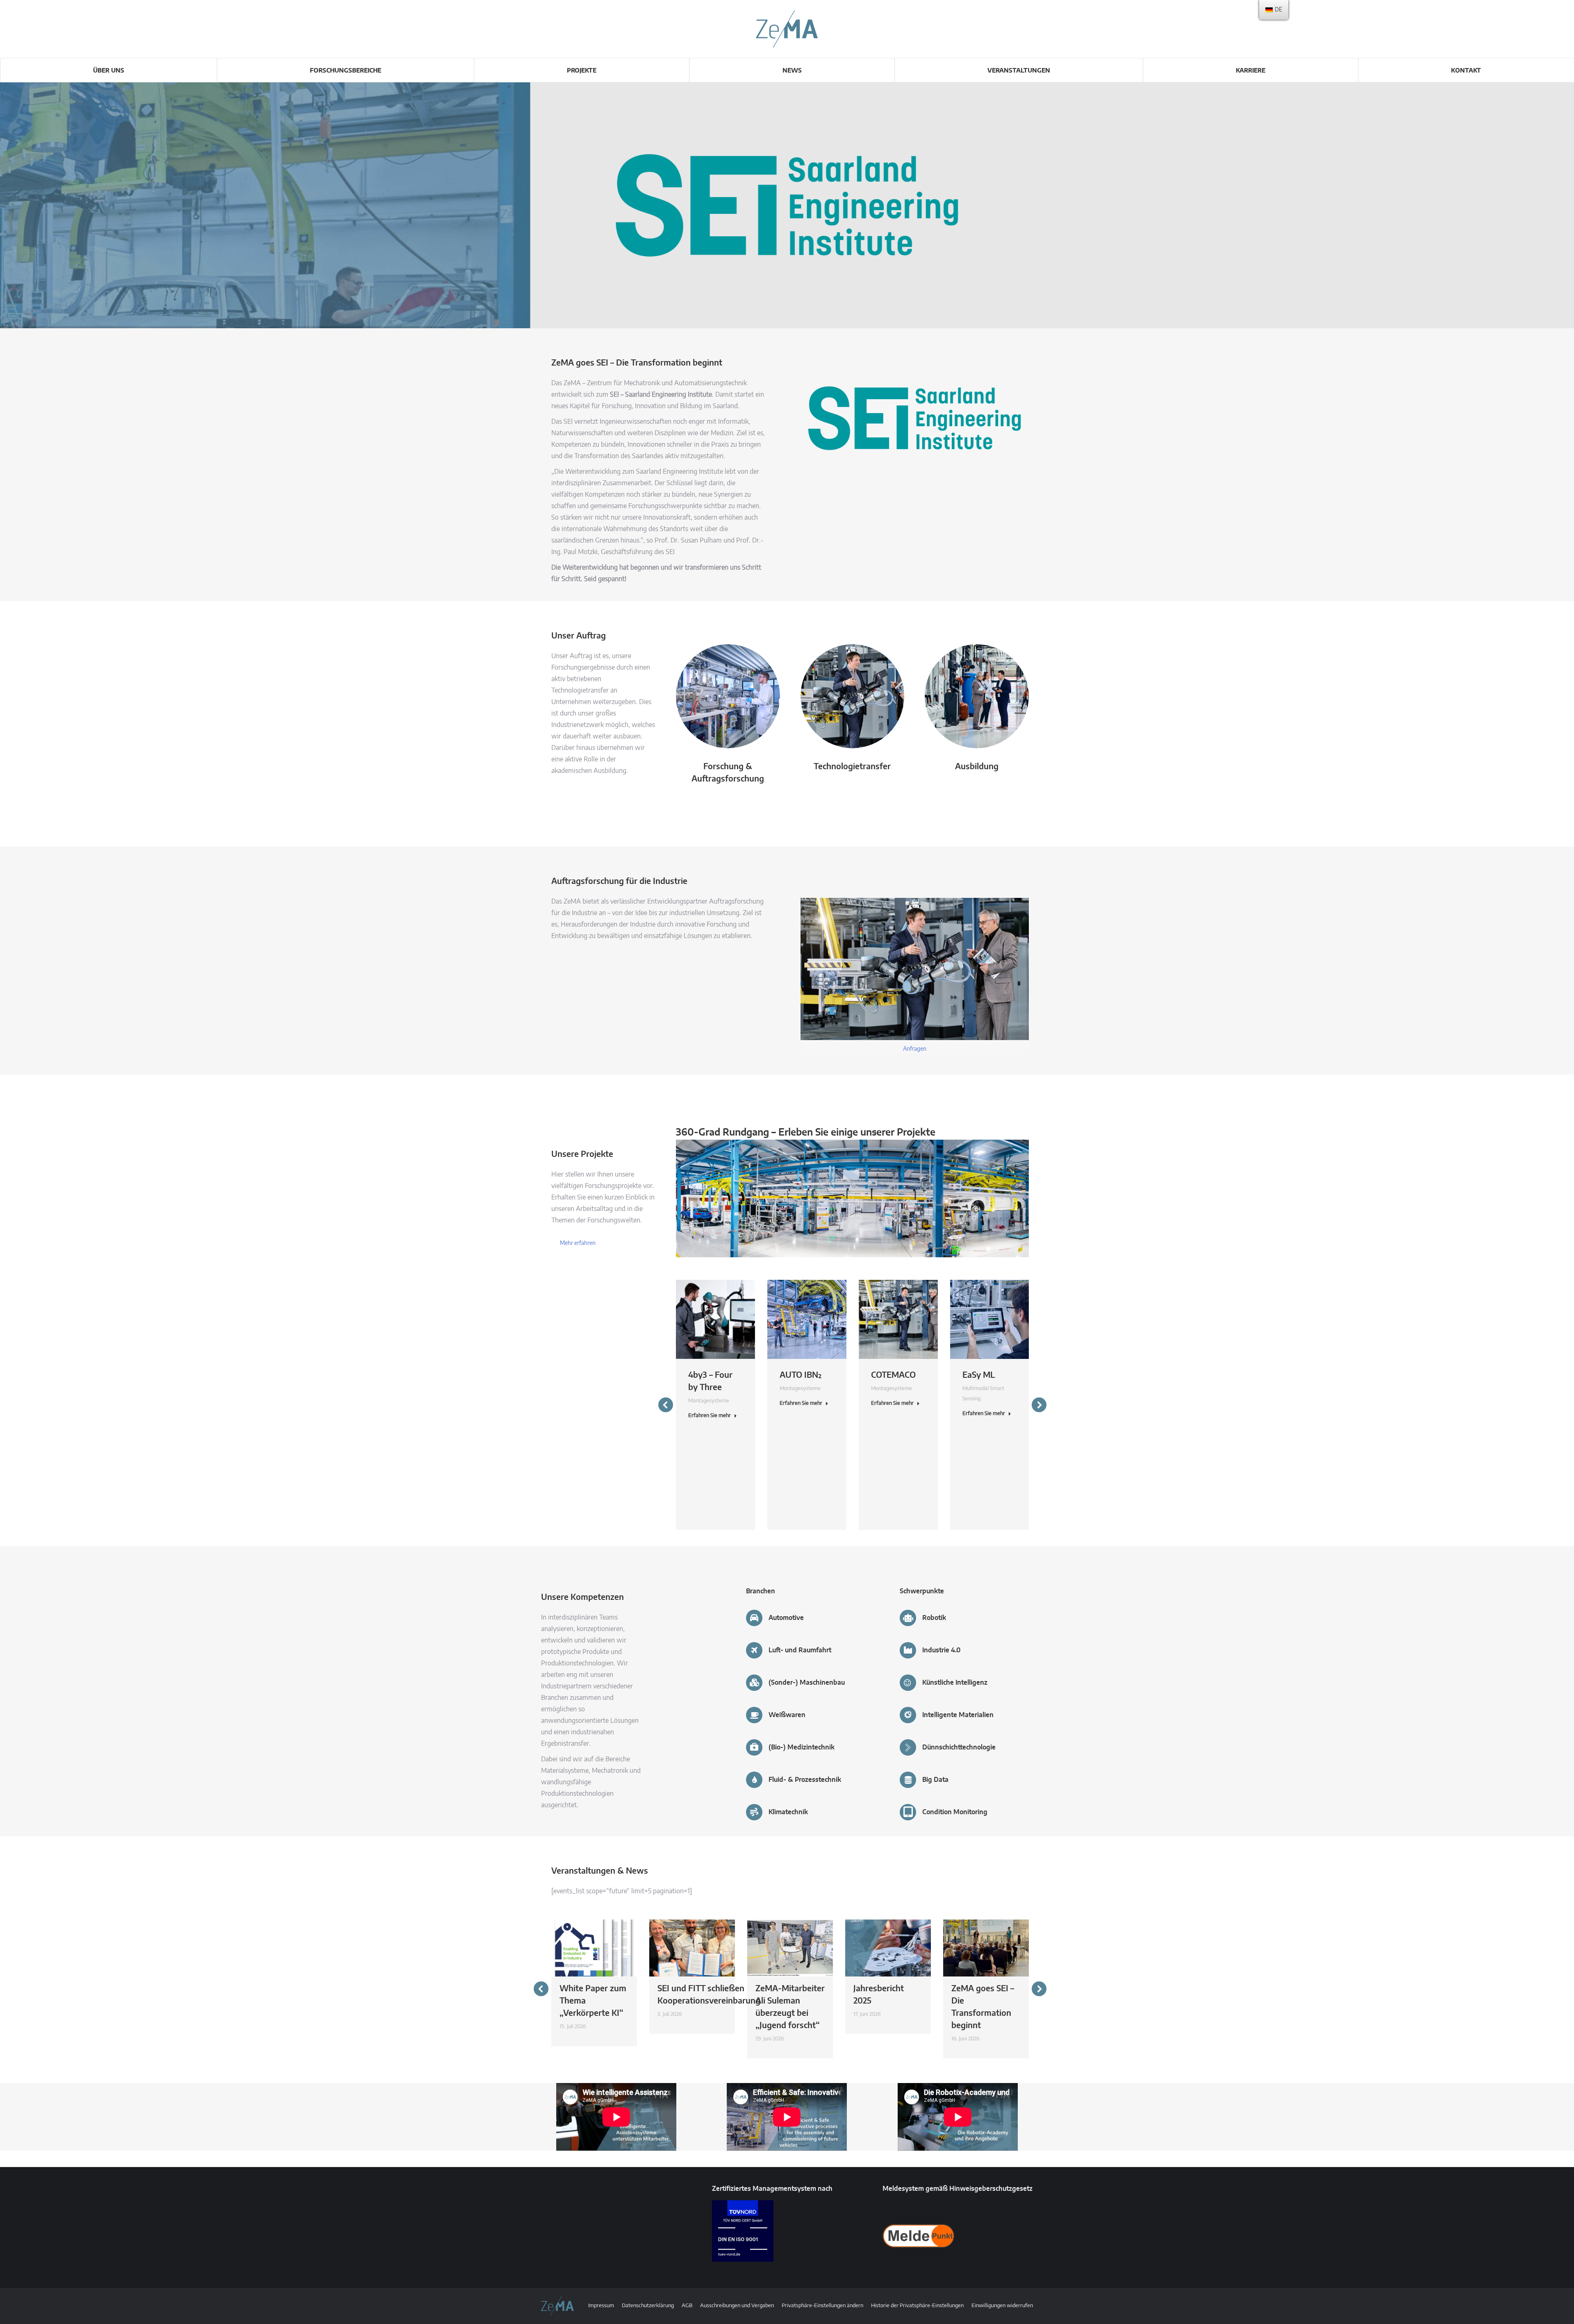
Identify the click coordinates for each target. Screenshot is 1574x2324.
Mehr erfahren (578, 1243)
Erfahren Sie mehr (710, 1416)
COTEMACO (893, 1375)
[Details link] (716, 1319)
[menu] (1274, 10)
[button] (666, 1405)
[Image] (728, 696)
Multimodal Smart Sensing (983, 1394)
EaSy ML (979, 1375)
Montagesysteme (709, 1401)
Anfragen (915, 1049)
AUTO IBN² (801, 1375)
